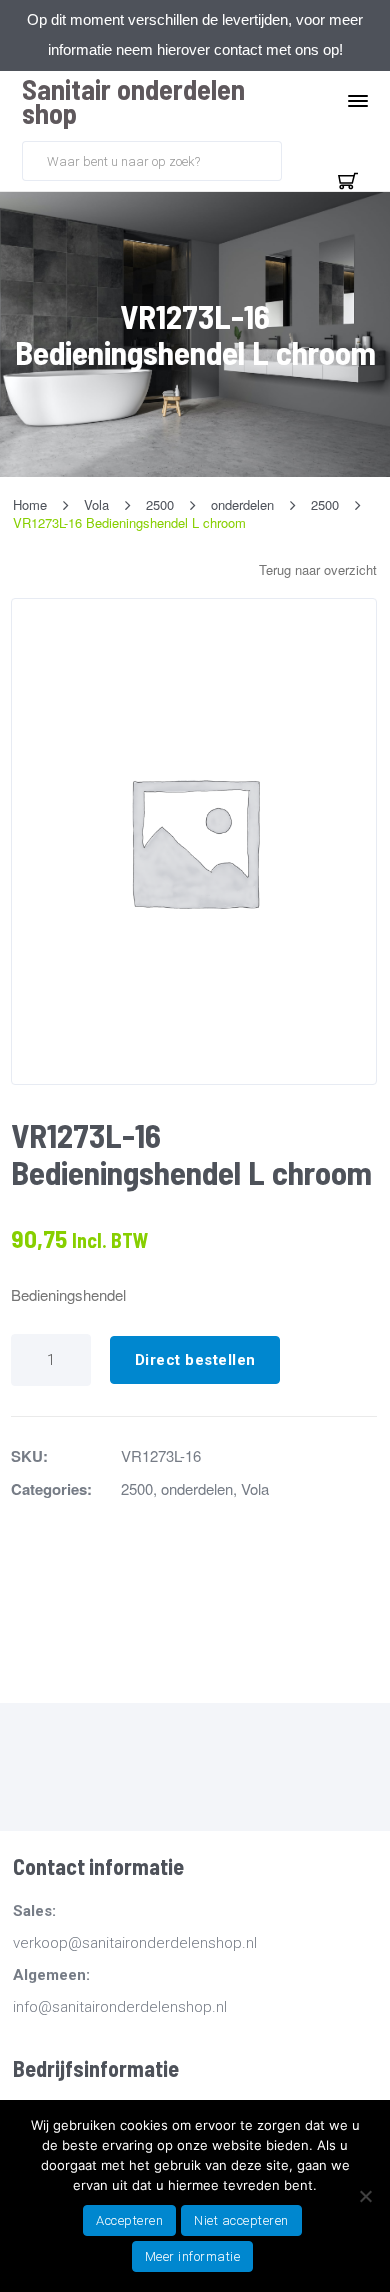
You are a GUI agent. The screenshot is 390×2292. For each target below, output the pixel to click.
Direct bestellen (195, 1360)
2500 (137, 1488)
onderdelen (197, 1488)
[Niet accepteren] (365, 2196)
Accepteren (129, 2220)
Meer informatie (193, 2256)
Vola (255, 1488)
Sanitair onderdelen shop (133, 101)
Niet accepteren (241, 2220)
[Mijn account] (300, 159)
